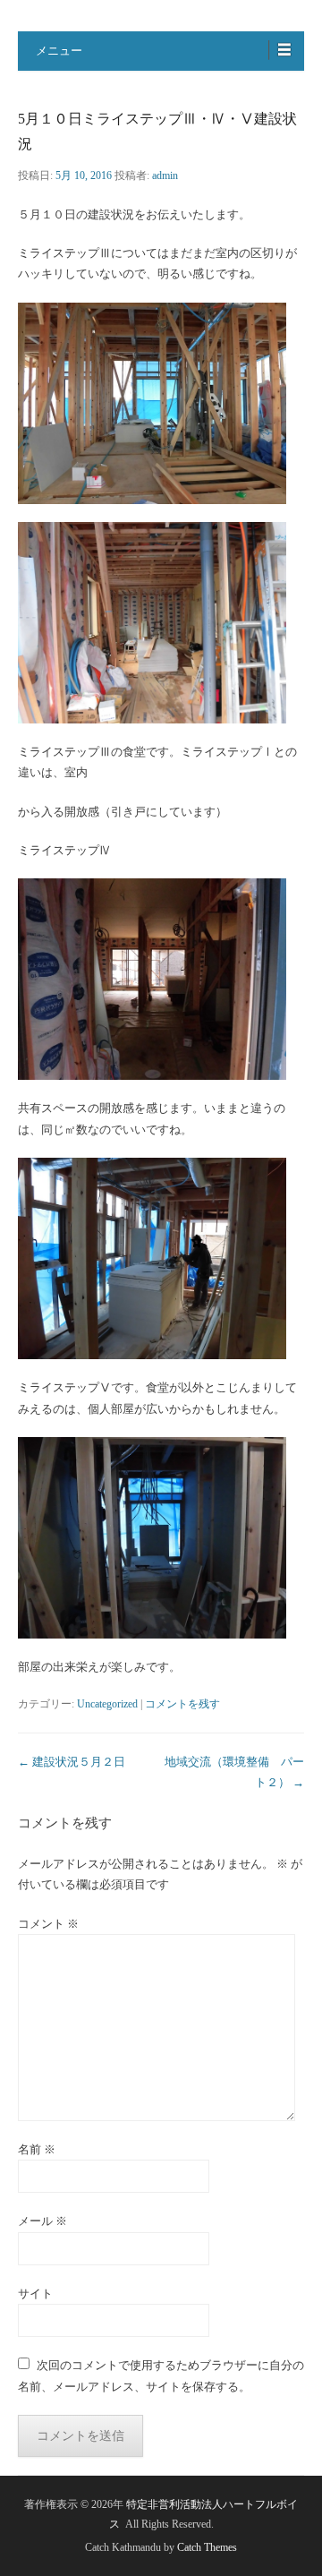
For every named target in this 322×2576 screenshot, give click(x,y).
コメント (48, 1924)
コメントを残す (182, 1704)
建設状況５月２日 (72, 1762)
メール (42, 2221)
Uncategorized (107, 1704)
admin (165, 175)
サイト (35, 2294)
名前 (37, 2149)
